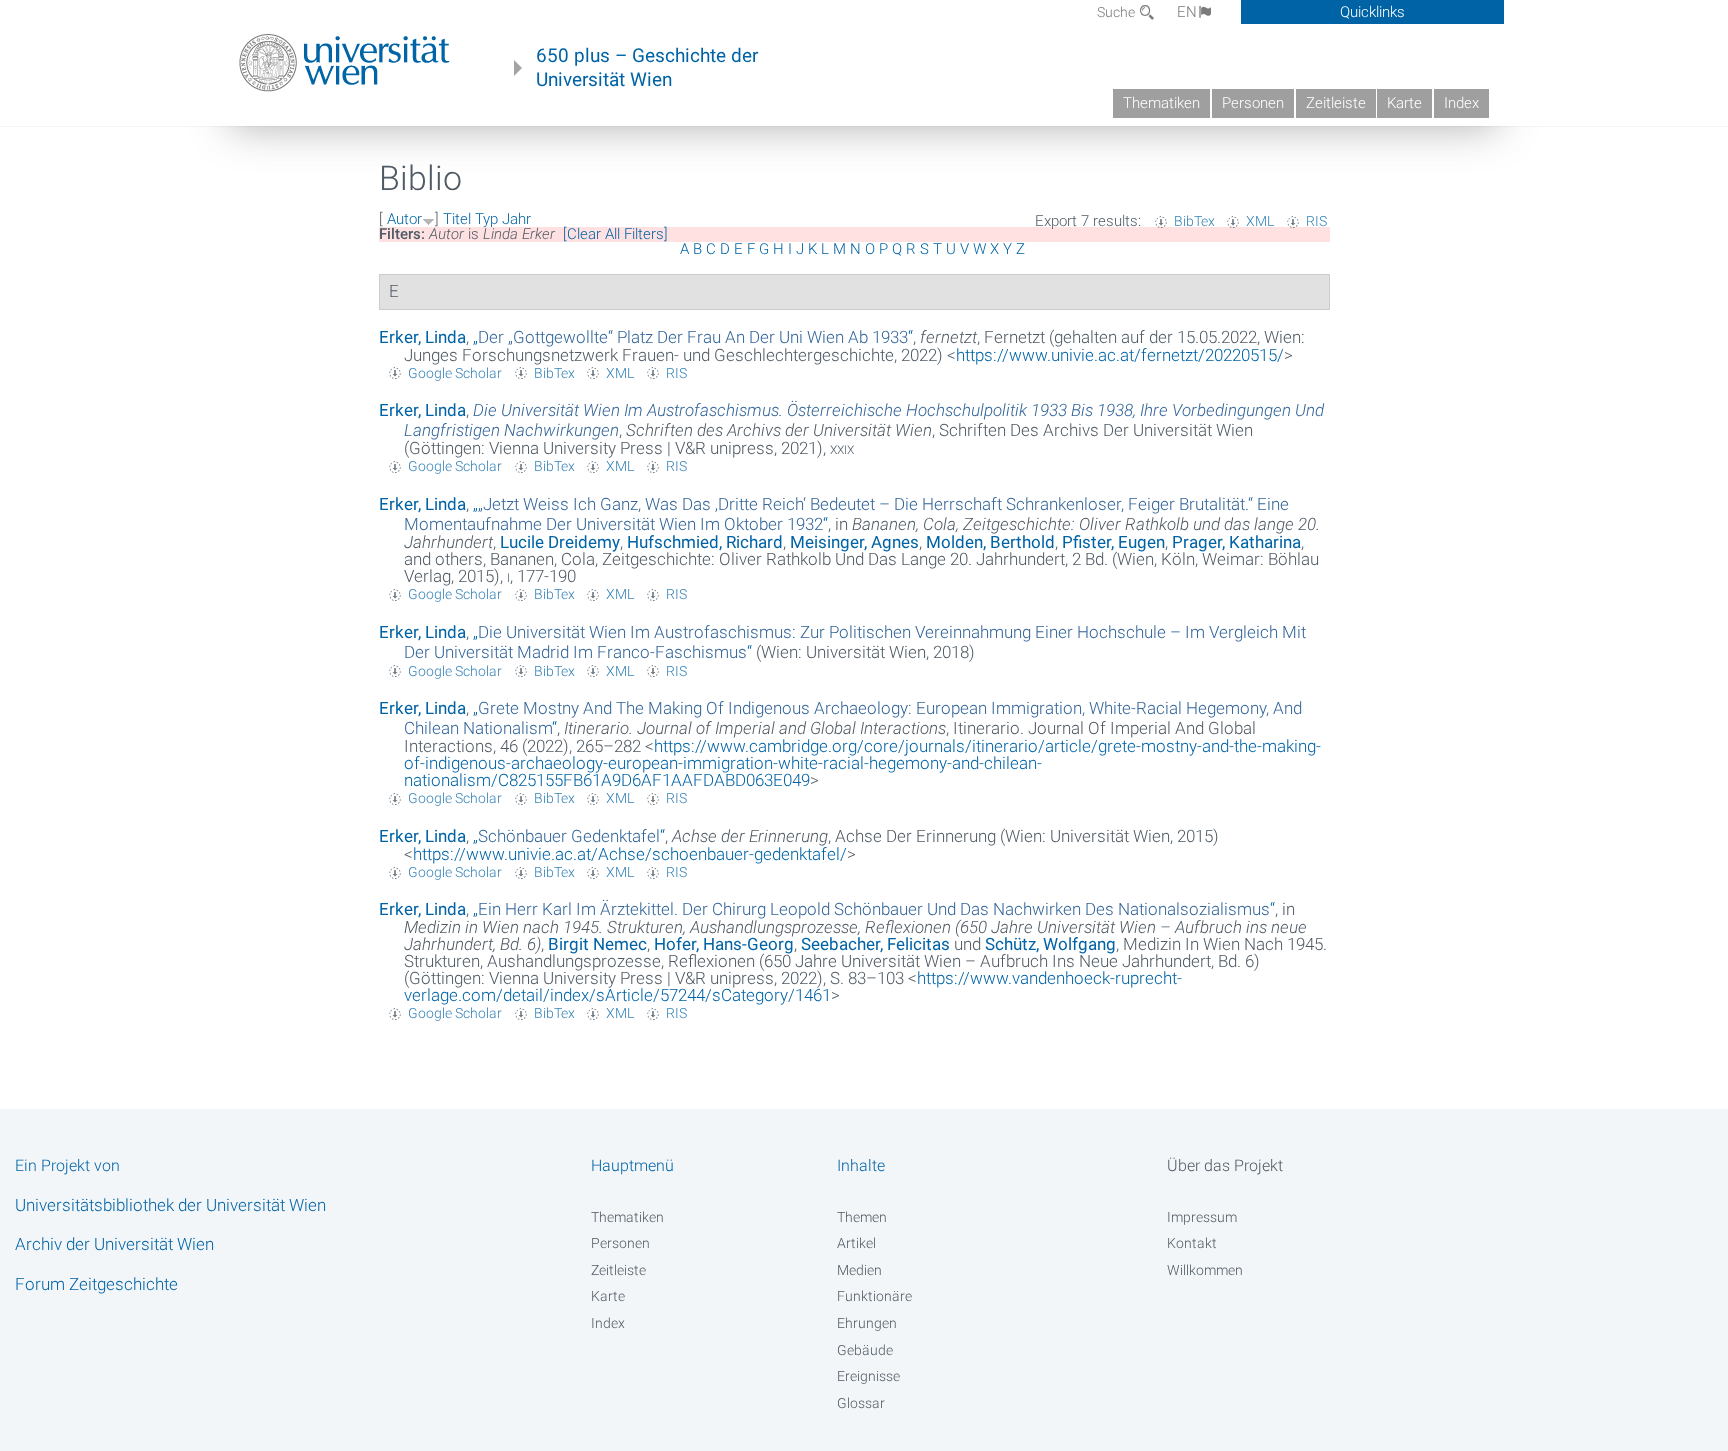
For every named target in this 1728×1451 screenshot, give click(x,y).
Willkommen (1205, 1270)
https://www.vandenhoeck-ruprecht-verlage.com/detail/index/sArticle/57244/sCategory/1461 (793, 986)
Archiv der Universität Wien (114, 1244)
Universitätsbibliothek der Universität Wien (170, 1205)
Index (1461, 103)
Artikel (856, 1243)
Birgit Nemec (597, 944)
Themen (862, 1217)
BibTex (1194, 221)
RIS (1316, 221)
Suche (1117, 12)
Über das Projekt (1225, 1165)
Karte (1404, 103)
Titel (457, 219)
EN (1187, 12)
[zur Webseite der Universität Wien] (344, 63)
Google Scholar (455, 373)
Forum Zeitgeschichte (96, 1284)
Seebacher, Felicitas (875, 944)
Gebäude (865, 1350)
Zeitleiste (1336, 103)
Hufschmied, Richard (705, 542)
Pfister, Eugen (1113, 542)
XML (1260, 221)
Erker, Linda (422, 337)
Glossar (861, 1403)
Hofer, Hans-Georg (724, 944)
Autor (404, 219)
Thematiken (1161, 103)
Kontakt (1192, 1243)
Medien (859, 1270)
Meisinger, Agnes (854, 542)
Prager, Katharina (1236, 542)
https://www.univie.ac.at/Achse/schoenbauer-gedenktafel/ (630, 854)
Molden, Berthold (990, 542)
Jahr (516, 219)
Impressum (1202, 1217)
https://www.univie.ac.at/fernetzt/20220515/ (1120, 355)
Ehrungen (867, 1323)
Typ (486, 219)
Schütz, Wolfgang (1050, 944)
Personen (1253, 103)
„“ (693, 337)
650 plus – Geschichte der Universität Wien (647, 68)
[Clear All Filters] (615, 234)
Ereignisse (868, 1376)
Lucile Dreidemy (560, 542)
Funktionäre (874, 1296)
